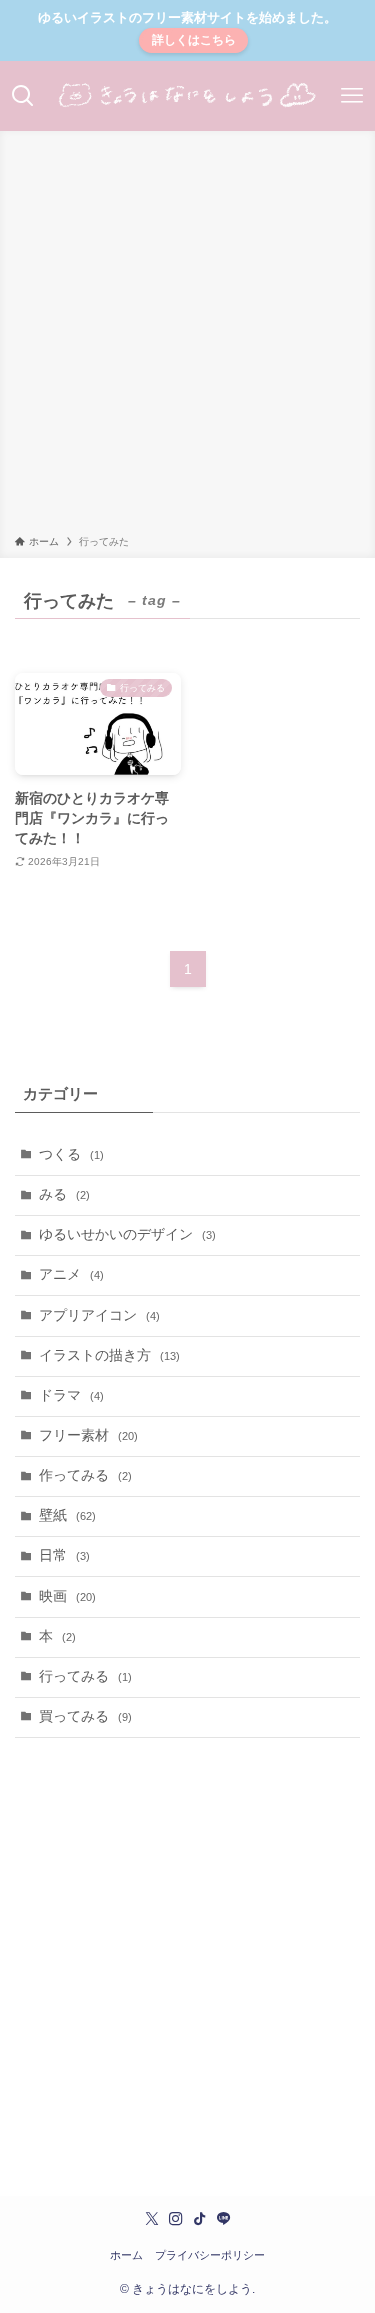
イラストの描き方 (109, 1355)
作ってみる (85, 1475)
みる (64, 1194)
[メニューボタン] (351, 96)
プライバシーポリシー (210, 2255)
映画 (67, 1596)
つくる (71, 1154)
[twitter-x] (152, 2219)
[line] (224, 2219)
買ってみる (85, 1716)
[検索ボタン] (23, 96)
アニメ (71, 1274)
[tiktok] (200, 2219)
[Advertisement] (187, 336)
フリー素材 (88, 1435)
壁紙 (67, 1515)
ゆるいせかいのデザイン (127, 1234)
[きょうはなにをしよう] (187, 96)
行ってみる (85, 1676)
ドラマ (71, 1395)
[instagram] (176, 2219)
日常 (64, 1555)
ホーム (126, 2255)
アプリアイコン (99, 1315)
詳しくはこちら (194, 40)
